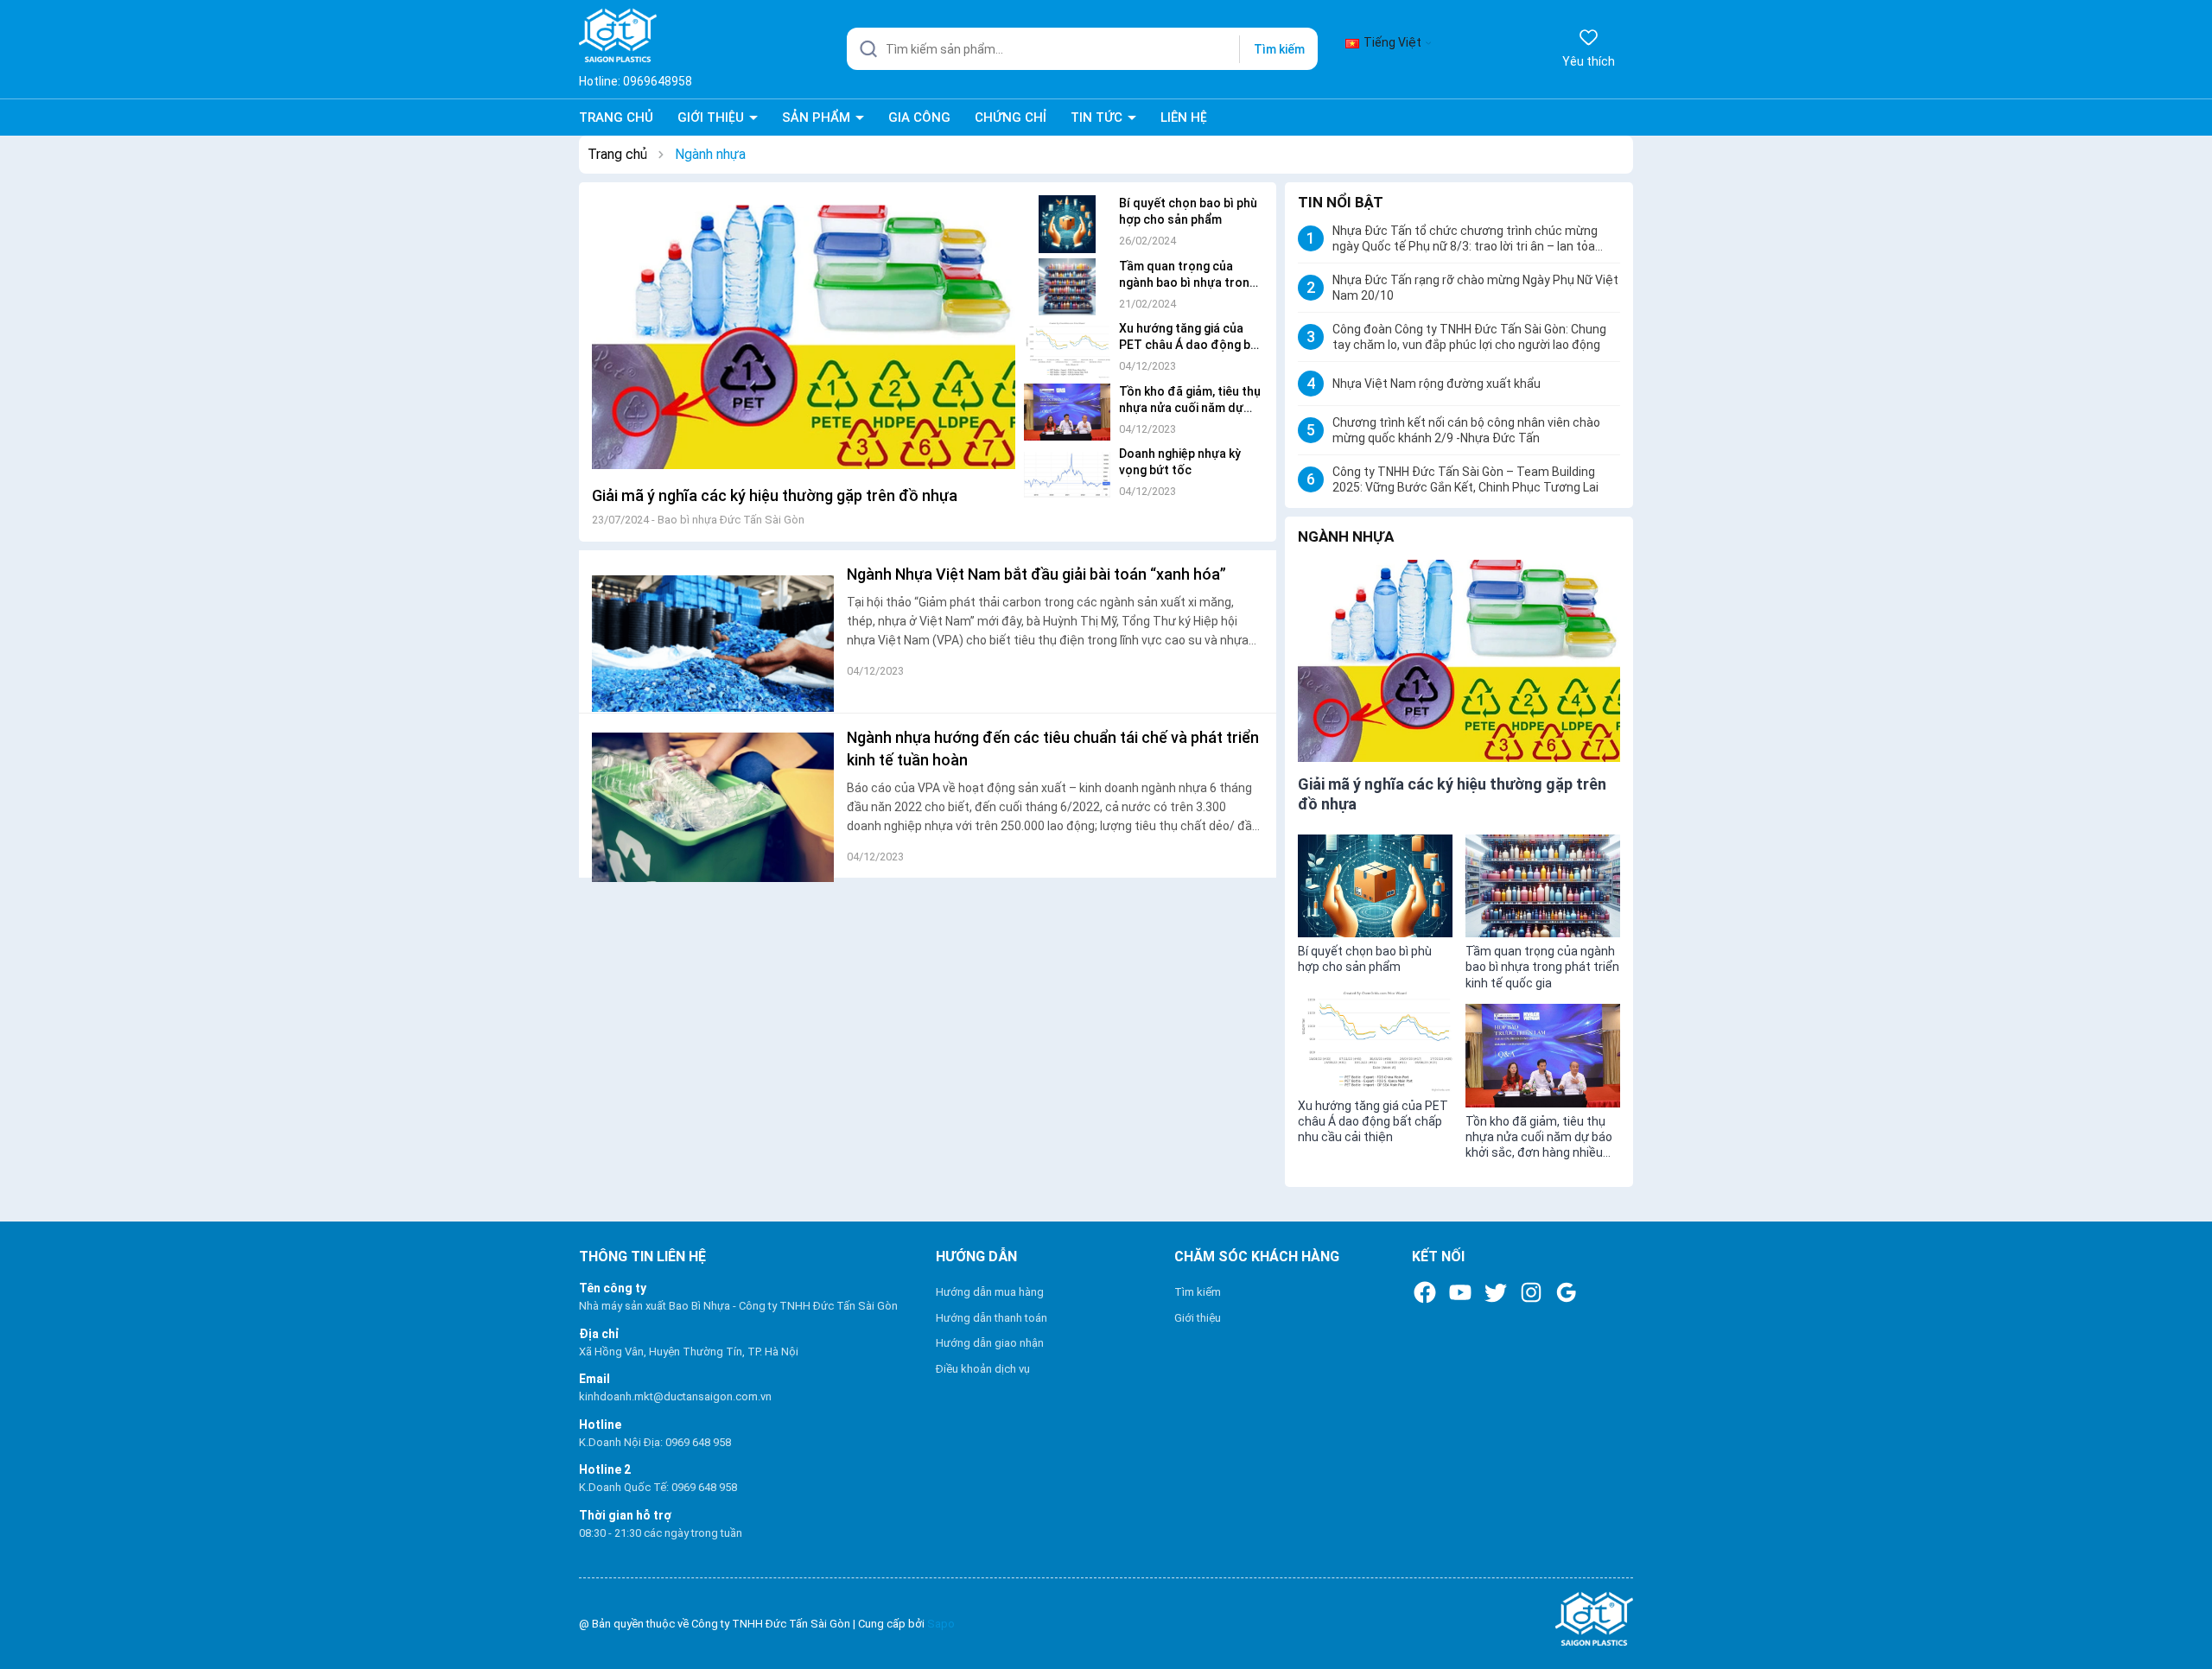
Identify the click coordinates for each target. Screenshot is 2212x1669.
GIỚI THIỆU (712, 117)
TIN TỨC (1098, 117)
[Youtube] (1460, 1292)
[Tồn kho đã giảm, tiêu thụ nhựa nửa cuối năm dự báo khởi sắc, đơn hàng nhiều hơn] (1067, 408)
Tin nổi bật (1341, 202)
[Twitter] (1496, 1292)
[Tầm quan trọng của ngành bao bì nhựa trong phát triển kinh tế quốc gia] (1067, 283)
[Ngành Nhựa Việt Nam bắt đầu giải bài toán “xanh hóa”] (713, 631)
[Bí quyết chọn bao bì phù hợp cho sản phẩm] (1067, 220)
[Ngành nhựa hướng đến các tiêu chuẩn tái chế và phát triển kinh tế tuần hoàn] (713, 795)
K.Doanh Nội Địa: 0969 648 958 (655, 1442)
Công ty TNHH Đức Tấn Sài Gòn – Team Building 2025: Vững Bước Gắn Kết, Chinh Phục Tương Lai (1465, 479)
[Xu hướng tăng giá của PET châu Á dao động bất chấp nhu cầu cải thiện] (1067, 345)
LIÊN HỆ (1184, 117)
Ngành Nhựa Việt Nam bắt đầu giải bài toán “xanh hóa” (1036, 574)
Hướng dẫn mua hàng (990, 1292)
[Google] (1567, 1292)
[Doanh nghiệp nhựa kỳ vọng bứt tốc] (1067, 470)
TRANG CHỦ (616, 117)
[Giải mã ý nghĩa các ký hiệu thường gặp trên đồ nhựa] (804, 336)
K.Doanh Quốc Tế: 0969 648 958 (658, 1487)
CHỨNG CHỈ (1011, 117)
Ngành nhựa (1346, 536)
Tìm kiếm (1279, 49)
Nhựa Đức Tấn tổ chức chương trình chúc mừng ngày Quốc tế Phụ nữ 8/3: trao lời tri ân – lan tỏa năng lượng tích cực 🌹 (1465, 239)
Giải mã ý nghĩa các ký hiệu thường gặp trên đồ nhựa (775, 495)
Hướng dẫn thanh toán (992, 1318)
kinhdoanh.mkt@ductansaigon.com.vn (675, 1396)
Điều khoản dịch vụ (983, 1369)
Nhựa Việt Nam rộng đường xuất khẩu (1437, 384)
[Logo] (1463, 1619)
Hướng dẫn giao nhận (990, 1343)
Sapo (941, 1624)
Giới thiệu (1198, 1318)
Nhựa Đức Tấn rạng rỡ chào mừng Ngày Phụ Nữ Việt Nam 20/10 (1475, 288)
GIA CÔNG (919, 117)
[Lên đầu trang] (2183, 1615)
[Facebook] (1425, 1292)
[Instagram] (1531, 1292)
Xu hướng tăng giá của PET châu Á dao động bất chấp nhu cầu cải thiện (1191, 345)
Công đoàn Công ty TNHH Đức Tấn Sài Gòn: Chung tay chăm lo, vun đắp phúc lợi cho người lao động (1469, 337)
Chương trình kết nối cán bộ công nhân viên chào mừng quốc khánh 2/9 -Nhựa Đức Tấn (1466, 430)
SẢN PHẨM (818, 117)
